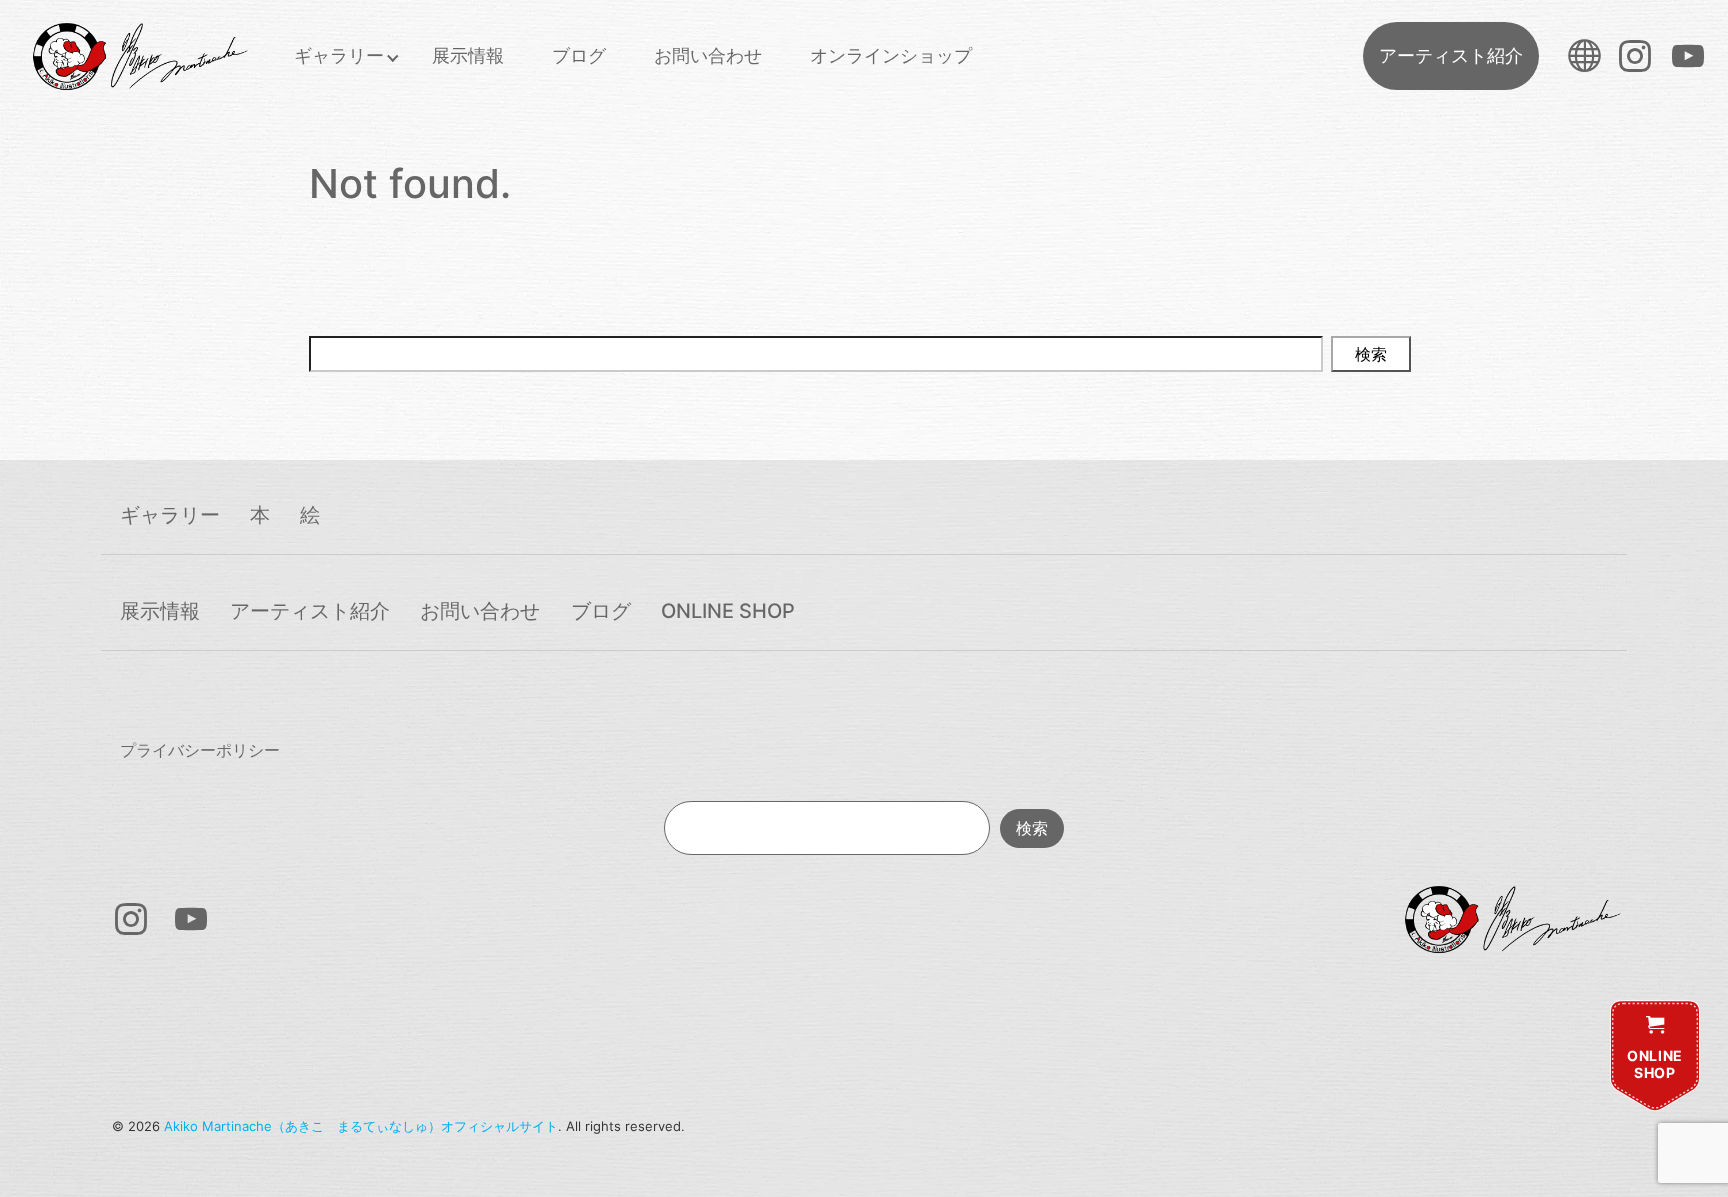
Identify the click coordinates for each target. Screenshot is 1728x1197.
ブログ (579, 55)
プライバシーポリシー (200, 750)
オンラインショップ (891, 55)
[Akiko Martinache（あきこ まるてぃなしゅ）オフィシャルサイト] (139, 56)
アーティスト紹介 (1451, 55)
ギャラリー (339, 55)
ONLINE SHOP (728, 611)
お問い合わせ (708, 55)
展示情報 (468, 55)
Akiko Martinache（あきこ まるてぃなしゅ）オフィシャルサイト (361, 1126)
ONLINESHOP (1655, 1064)
